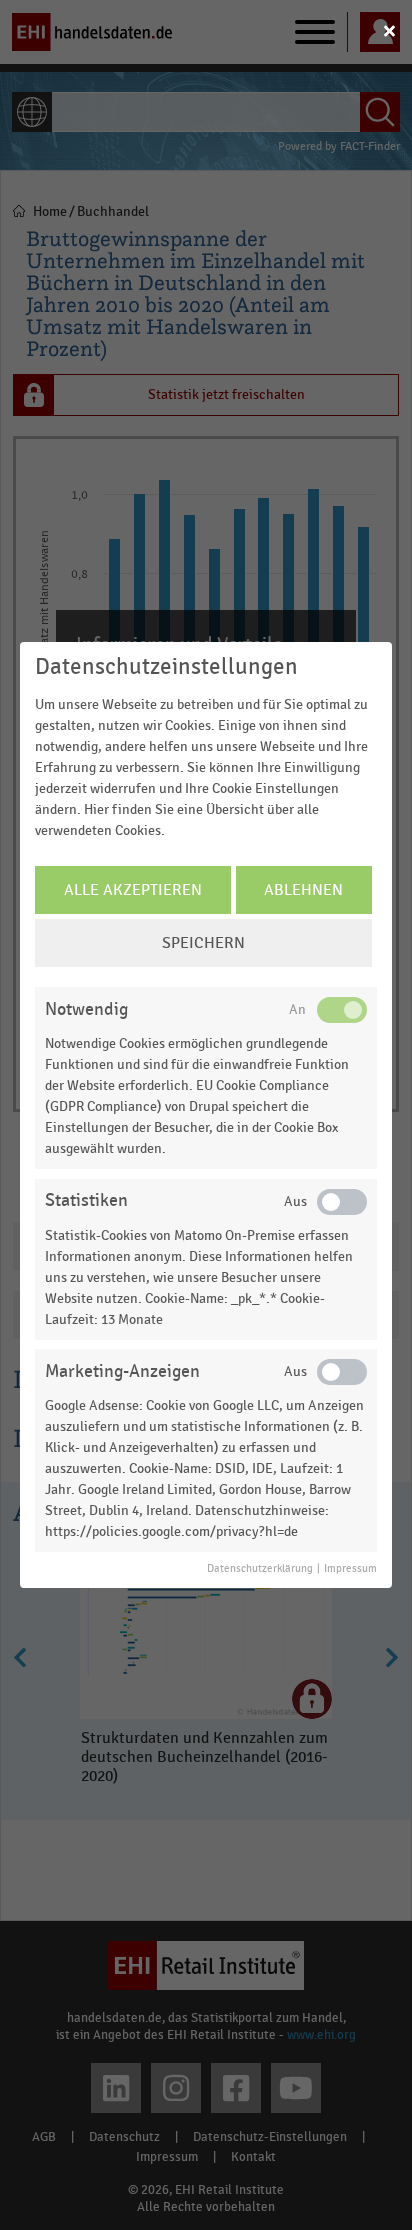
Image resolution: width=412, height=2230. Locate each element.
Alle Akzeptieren (133, 890)
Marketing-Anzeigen (122, 1371)
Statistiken (86, 1200)
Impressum (350, 1569)
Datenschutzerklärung (260, 1569)
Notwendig (86, 1009)
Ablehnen (303, 890)
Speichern (203, 943)
